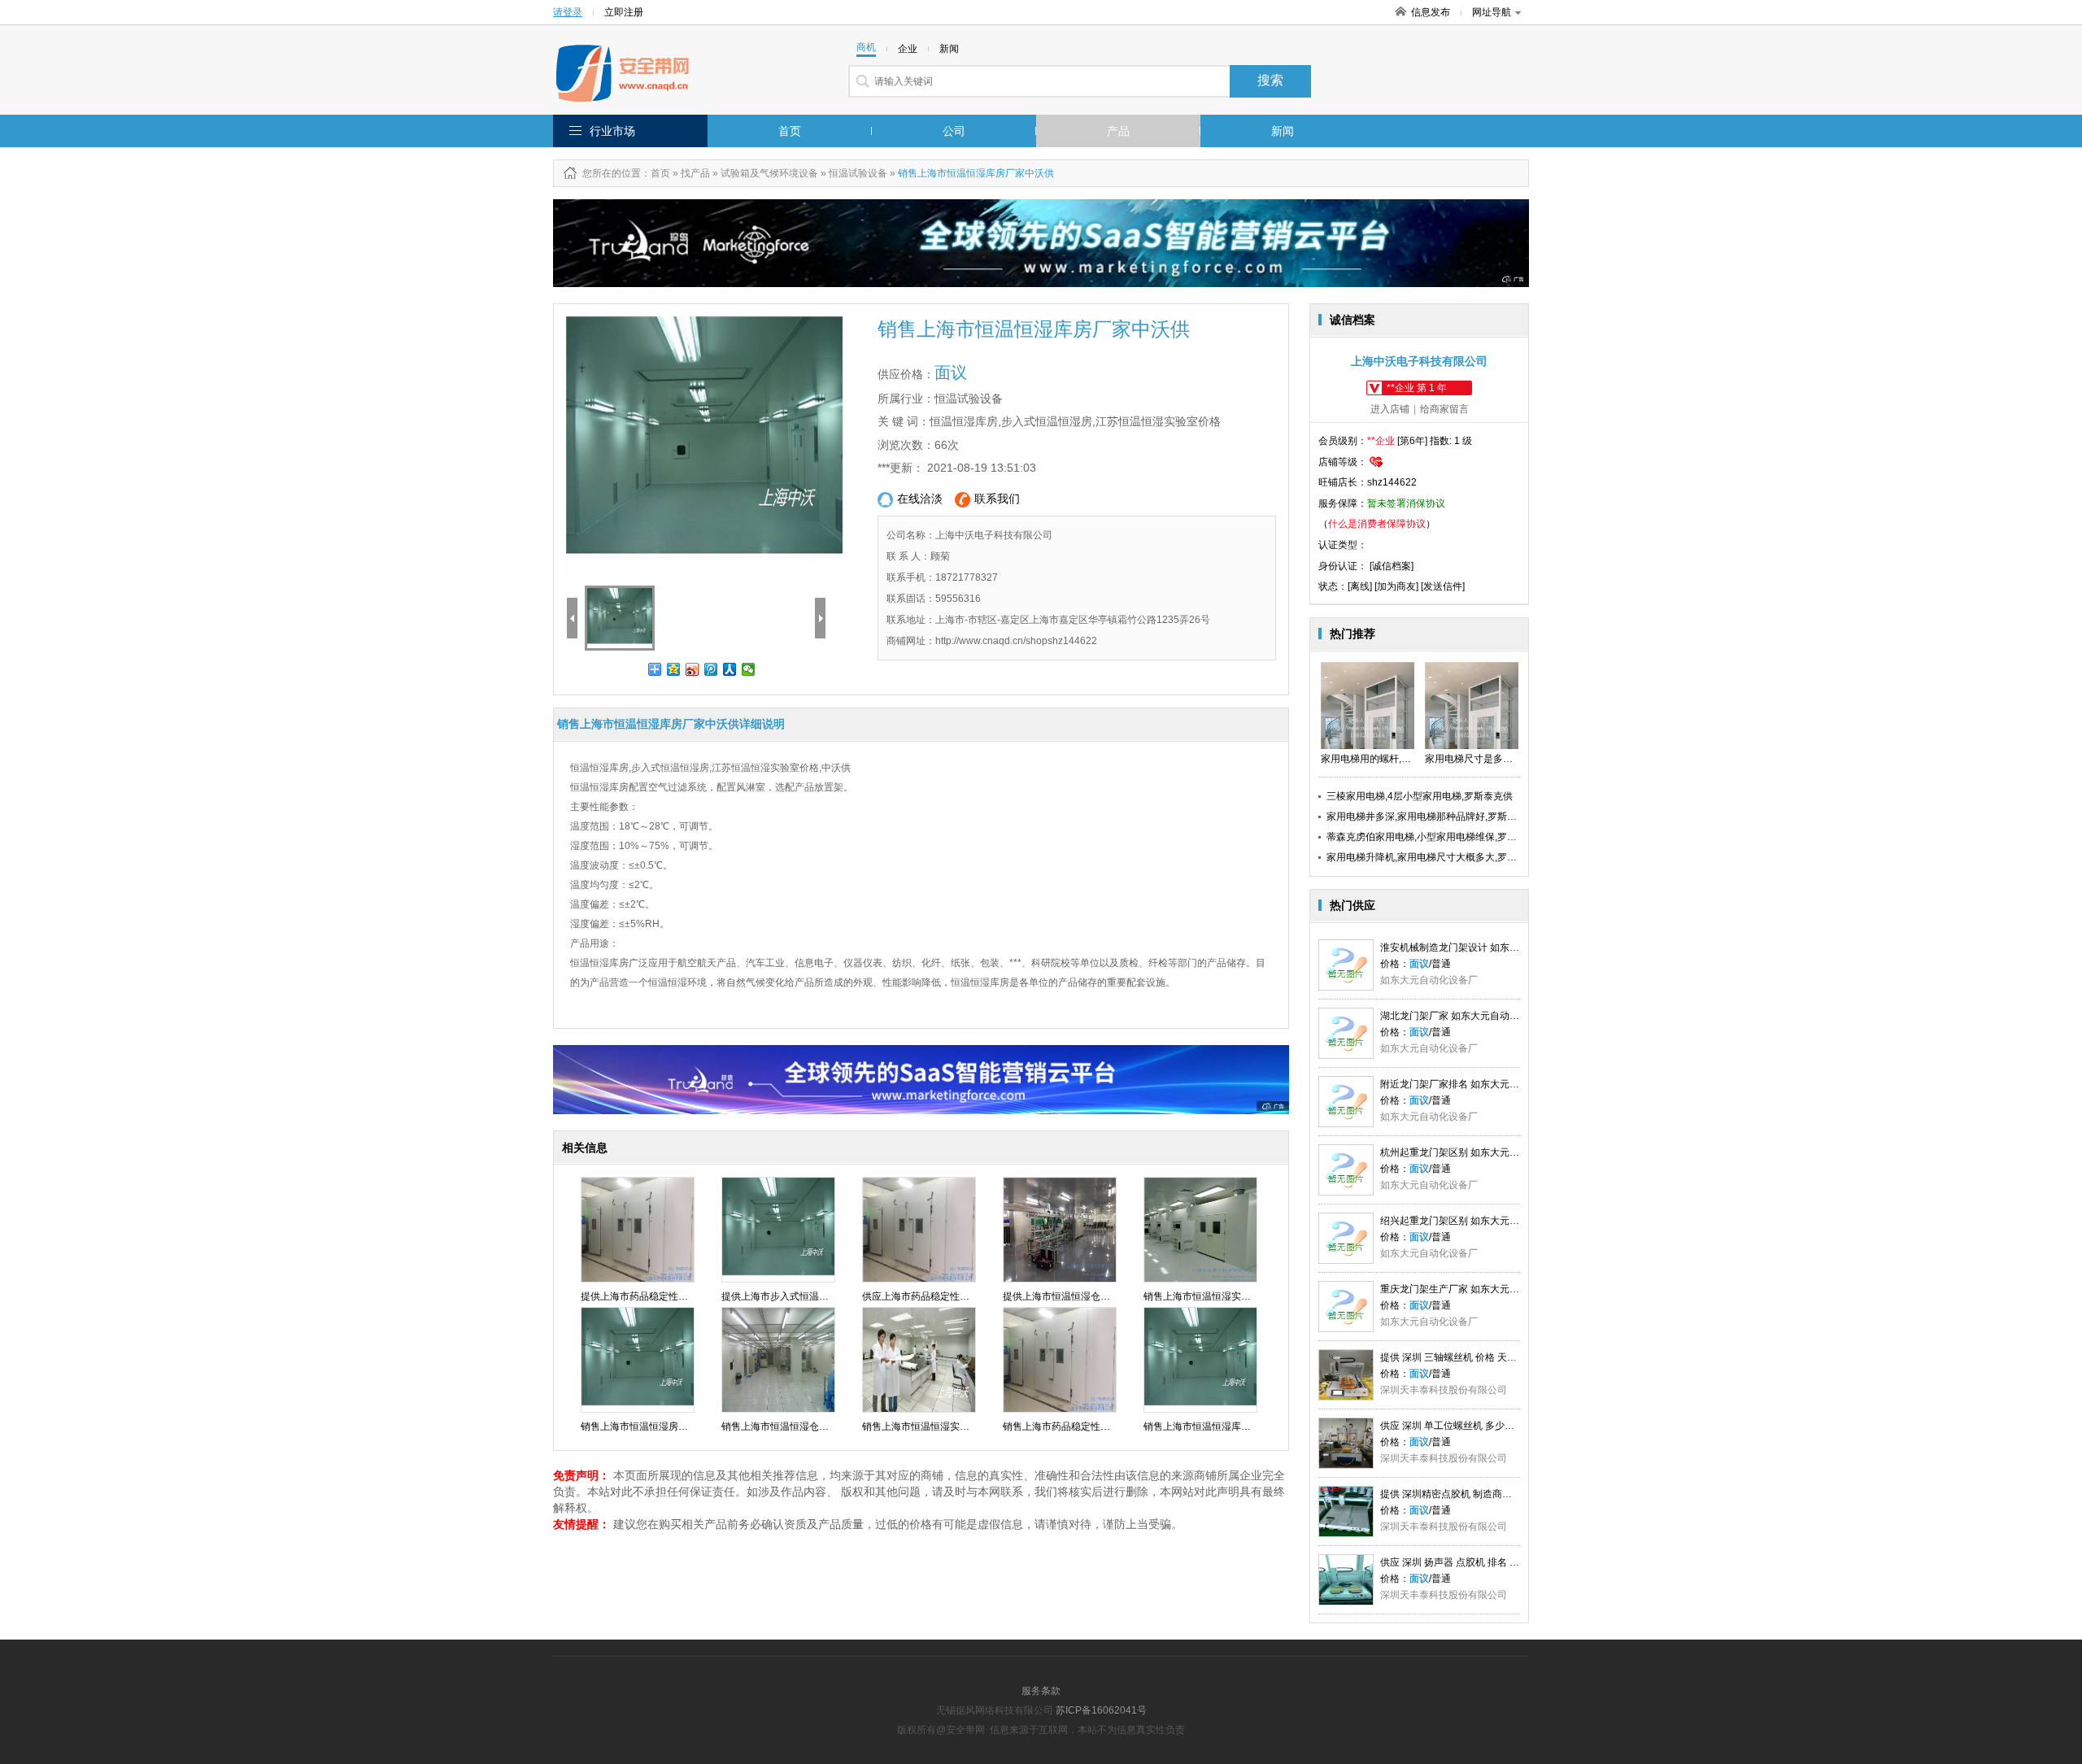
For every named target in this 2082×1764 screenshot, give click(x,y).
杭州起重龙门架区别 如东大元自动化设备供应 (1479, 1152)
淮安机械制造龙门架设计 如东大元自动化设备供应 (1489, 947)
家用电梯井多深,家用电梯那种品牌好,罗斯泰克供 (1431, 817)
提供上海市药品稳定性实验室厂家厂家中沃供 (678, 1296)
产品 (1118, 131)
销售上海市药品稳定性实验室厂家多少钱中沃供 (1105, 1426)
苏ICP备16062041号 (1101, 1710)
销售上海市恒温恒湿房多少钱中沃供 (659, 1426)
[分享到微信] (749, 669)
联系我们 (997, 499)
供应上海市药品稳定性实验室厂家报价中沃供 (960, 1296)
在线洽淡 (920, 499)
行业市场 (612, 131)
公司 (954, 131)
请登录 (568, 12)
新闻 (1283, 131)
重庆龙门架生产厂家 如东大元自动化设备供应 (1479, 1289)
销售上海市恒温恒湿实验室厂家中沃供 (1226, 1296)
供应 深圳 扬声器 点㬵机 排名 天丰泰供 (1464, 1562)
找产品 (695, 173)
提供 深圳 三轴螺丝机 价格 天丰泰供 (1458, 1357)
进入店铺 (1390, 409)
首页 (790, 131)
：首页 (656, 173)
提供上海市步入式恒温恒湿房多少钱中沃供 (814, 1296)
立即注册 (624, 12)
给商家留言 (1444, 409)
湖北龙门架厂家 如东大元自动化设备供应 (1469, 1016)
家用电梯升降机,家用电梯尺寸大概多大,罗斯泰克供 (1436, 857)
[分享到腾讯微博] (711, 669)
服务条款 (1041, 1691)
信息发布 (1431, 12)
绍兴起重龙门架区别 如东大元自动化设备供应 (1479, 1221)
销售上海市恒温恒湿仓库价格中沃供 (799, 1426)
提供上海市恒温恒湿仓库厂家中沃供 (1081, 1296)
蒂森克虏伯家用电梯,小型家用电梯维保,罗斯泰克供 (1436, 837)
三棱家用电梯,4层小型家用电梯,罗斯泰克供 (1420, 796)
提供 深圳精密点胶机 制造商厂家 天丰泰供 (1472, 1494)
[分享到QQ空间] (674, 669)
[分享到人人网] (730, 669)
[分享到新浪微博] (693, 669)
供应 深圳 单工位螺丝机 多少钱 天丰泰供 (1468, 1426)
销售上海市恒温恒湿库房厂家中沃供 (1222, 1426)
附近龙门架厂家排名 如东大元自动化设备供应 (1479, 1084)
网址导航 (1492, 12)
